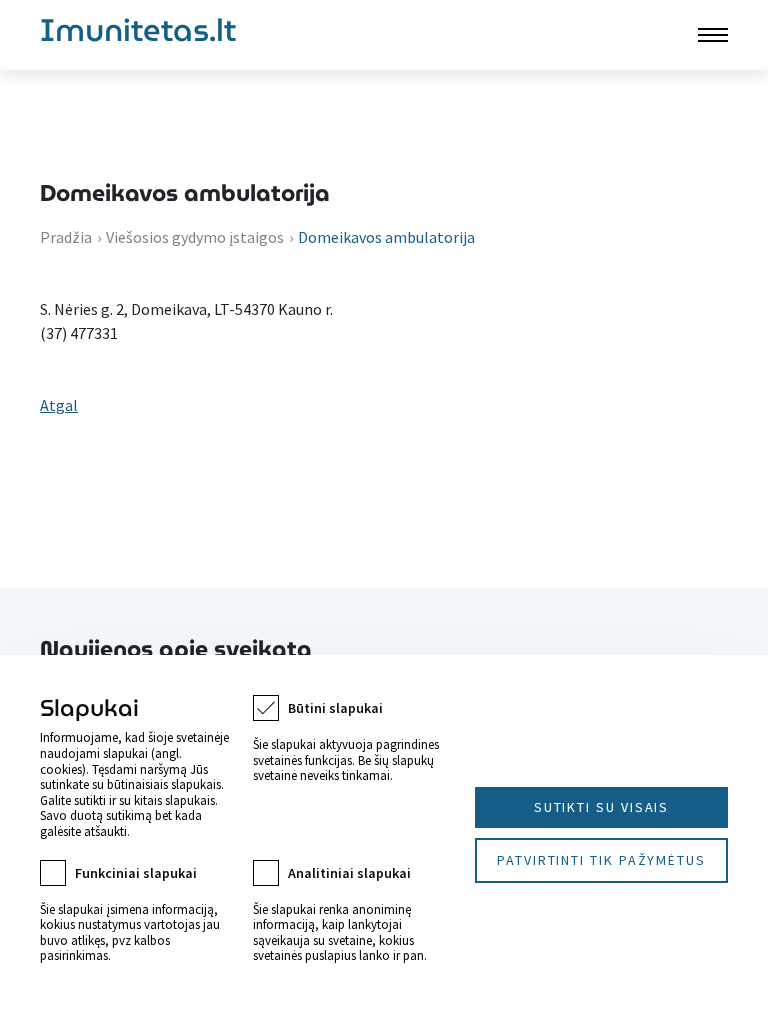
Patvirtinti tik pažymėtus (601, 860)
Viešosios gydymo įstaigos (195, 237)
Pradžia (66, 237)
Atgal (59, 405)
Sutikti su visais (602, 807)
